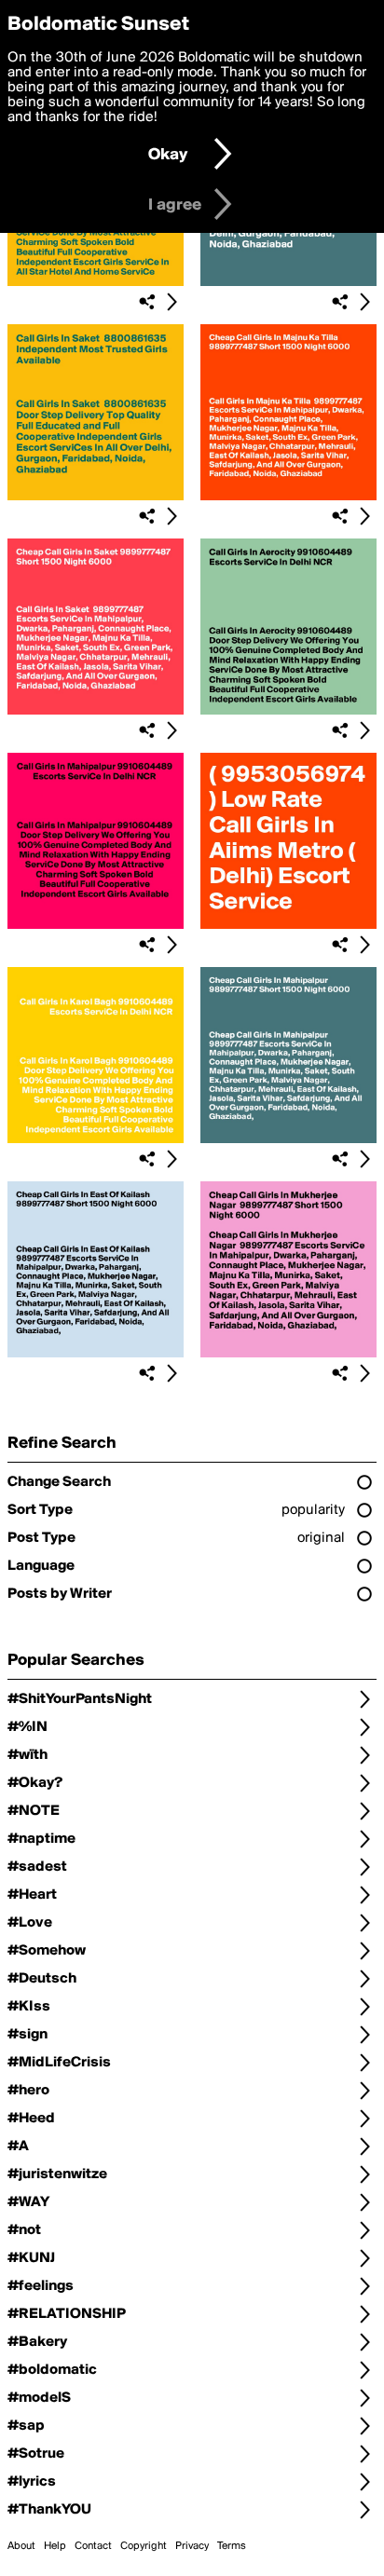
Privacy (192, 2546)
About (21, 2546)
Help (55, 2546)
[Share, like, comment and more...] (96, 282)
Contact (93, 2546)
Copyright (144, 2546)
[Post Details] (171, 302)
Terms (232, 2546)
